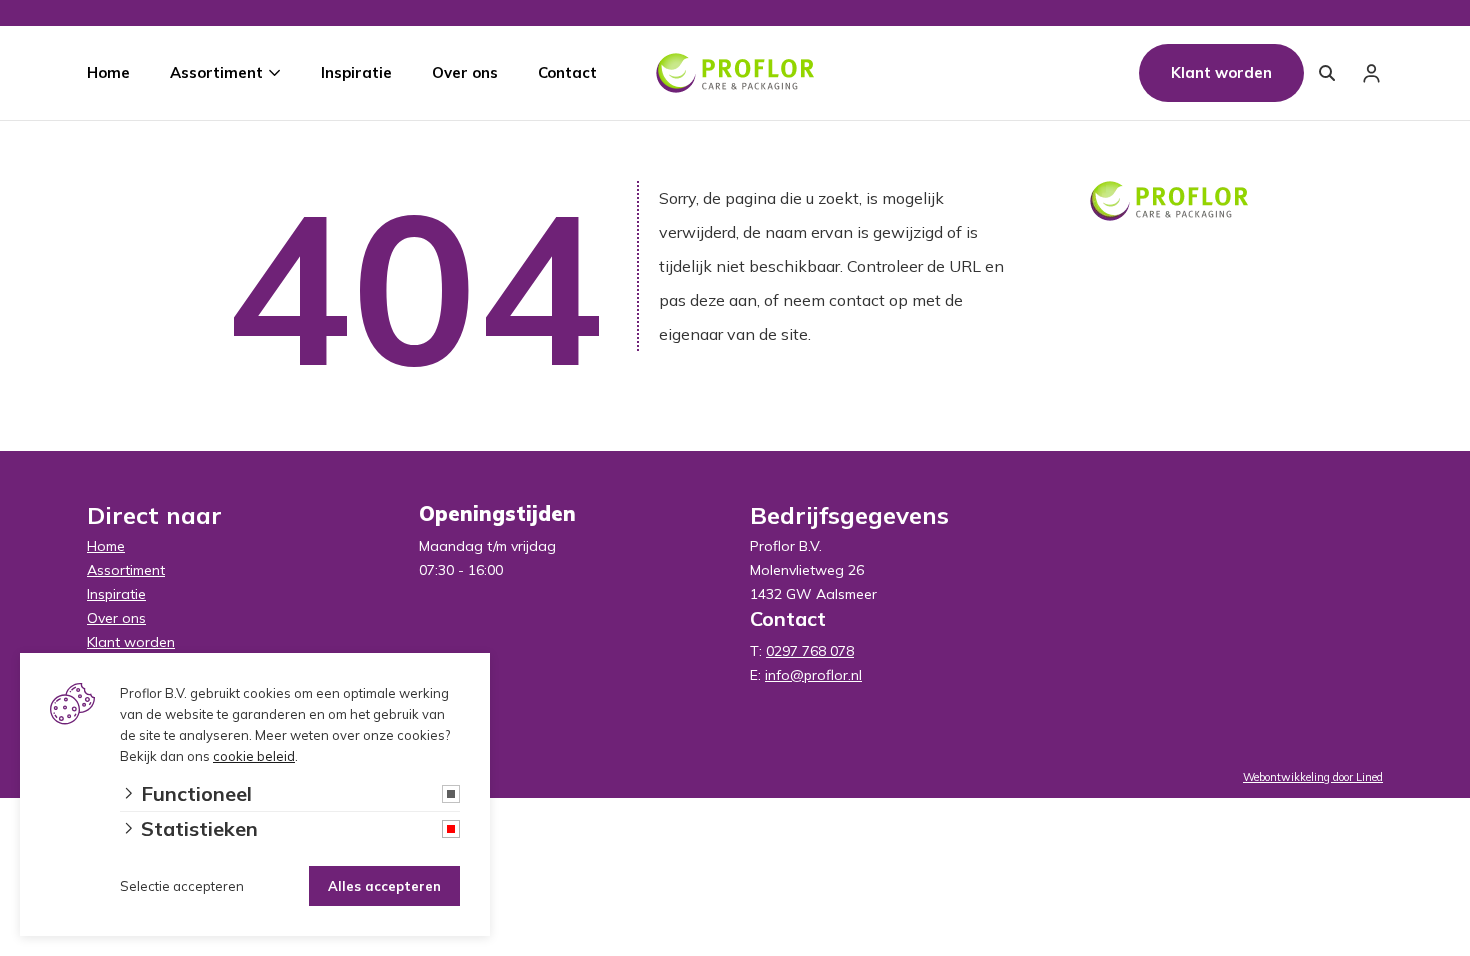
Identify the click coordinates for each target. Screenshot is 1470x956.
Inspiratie (356, 72)
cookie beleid (254, 756)
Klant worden (1221, 72)
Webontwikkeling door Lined (1313, 777)
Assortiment (216, 72)
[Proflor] (735, 73)
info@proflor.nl (813, 675)
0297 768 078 (810, 651)
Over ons (465, 72)
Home (108, 72)
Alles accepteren (384, 886)
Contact (567, 72)
